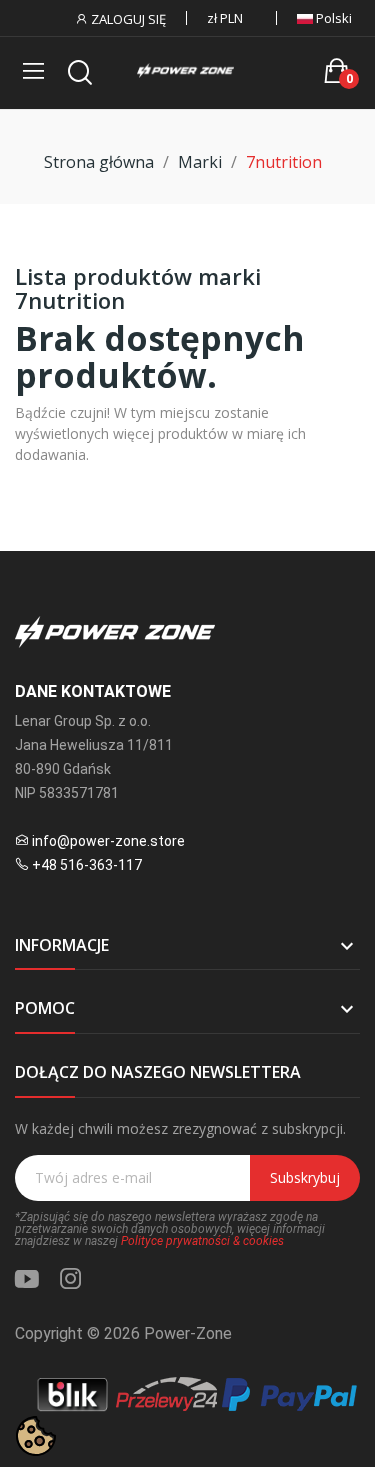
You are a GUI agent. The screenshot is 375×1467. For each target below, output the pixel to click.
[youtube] (27, 1279)
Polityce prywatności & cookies (202, 1241)
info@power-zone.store (108, 841)
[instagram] (71, 1279)
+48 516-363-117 (87, 865)
